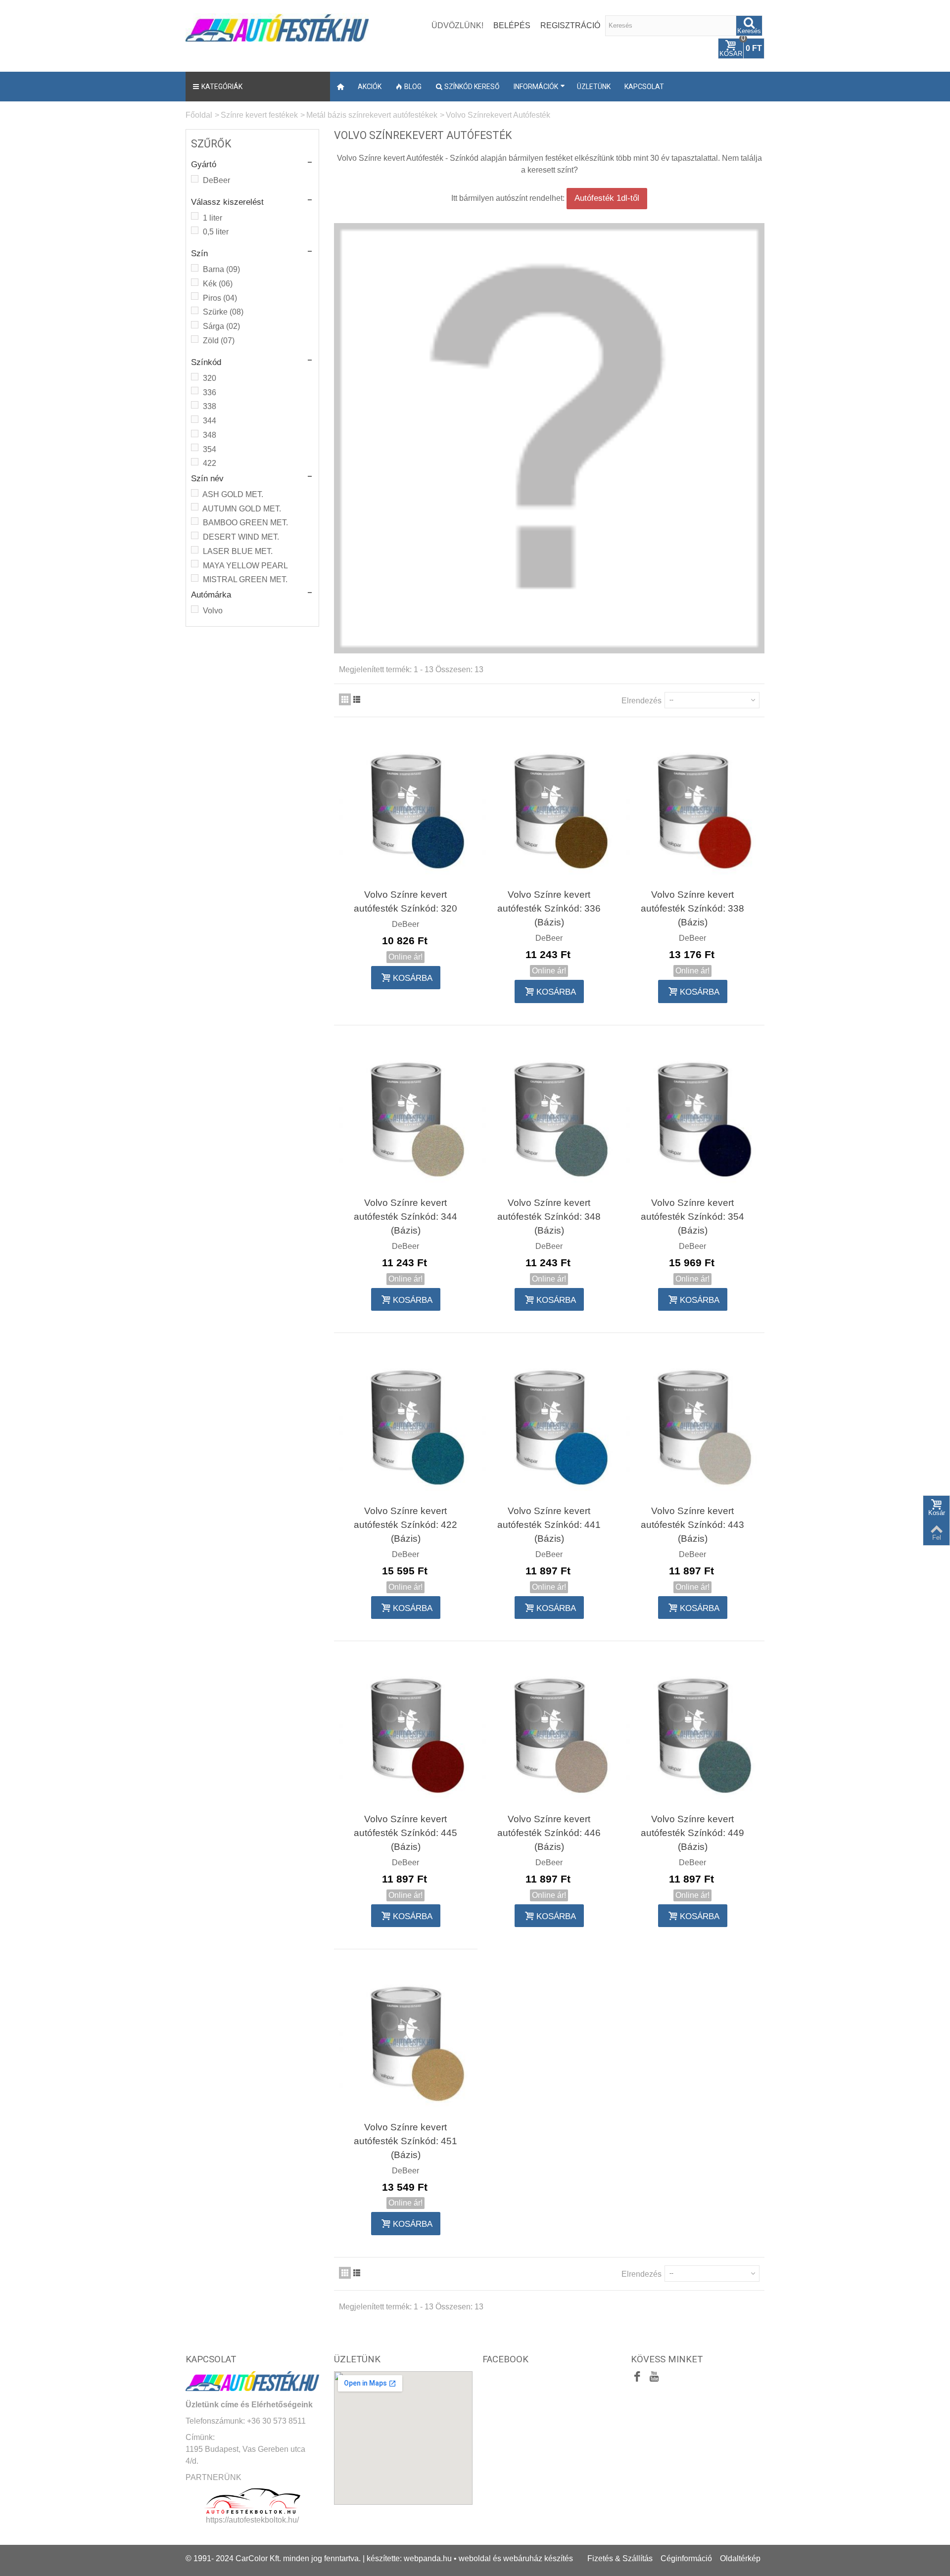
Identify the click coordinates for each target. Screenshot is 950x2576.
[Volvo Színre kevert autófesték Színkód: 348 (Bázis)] (549, 1117)
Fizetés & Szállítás (620, 2558)
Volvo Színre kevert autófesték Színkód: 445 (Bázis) (405, 1833)
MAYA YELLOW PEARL (245, 566)
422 (210, 463)
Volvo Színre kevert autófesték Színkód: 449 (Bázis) (692, 1833)
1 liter (213, 218)
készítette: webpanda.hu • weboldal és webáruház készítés (470, 2558)
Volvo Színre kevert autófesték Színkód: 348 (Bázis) (549, 1217)
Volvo (213, 611)
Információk (536, 87)
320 (210, 378)
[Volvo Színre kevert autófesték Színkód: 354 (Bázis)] (693, 1117)
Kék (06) (218, 284)
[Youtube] (654, 2378)
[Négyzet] (345, 699)
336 (210, 392)
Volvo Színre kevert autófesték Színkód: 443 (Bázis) (692, 1525)
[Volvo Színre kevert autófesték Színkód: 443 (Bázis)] (693, 1425)
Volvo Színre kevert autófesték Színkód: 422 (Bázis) (405, 1525)
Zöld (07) (219, 341)
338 (210, 406)
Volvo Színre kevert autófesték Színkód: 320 (405, 901)
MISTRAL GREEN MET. (245, 579)
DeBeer (216, 180)
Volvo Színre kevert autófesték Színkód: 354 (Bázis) (692, 1217)
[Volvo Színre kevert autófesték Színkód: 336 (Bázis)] (549, 809)
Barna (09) (221, 269)
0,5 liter (216, 232)
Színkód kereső (472, 87)
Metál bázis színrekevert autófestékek (372, 115)
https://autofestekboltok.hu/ (252, 2520)
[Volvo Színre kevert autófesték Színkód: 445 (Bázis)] (406, 1733)
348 (210, 435)
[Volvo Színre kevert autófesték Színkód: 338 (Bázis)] (693, 809)
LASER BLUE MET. (238, 551)
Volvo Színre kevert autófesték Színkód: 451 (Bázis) (405, 2141)
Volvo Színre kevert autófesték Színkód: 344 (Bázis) (405, 1217)
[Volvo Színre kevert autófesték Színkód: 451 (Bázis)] (406, 2041)
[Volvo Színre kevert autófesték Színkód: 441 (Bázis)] (549, 1425)
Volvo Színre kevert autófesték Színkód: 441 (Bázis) (549, 1525)
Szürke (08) (223, 312)
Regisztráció (570, 25)
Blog (413, 87)
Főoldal (199, 115)
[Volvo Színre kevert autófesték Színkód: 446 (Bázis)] (549, 1733)
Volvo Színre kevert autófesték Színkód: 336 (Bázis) (549, 908)
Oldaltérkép (740, 2558)
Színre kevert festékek (259, 115)
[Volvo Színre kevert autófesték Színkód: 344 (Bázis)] (406, 1117)
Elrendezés (641, 701)
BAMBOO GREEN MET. (245, 523)
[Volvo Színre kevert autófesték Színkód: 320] (406, 809)
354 (210, 449)
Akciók (370, 87)
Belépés (512, 25)
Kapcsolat (644, 87)
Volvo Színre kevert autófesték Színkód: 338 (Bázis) (692, 908)
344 (210, 421)
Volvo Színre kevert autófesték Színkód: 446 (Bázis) (549, 1833)
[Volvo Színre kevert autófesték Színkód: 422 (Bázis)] (406, 1425)
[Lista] (357, 699)
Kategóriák (222, 87)
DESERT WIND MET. (241, 537)
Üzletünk (594, 87)
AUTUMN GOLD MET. (242, 509)
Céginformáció (686, 2558)
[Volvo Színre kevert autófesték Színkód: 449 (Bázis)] (693, 1733)
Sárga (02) (221, 326)
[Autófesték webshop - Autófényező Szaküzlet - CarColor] (277, 26)
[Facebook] (637, 2378)
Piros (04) (220, 298)
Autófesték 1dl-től (607, 198)
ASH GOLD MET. (233, 494)
